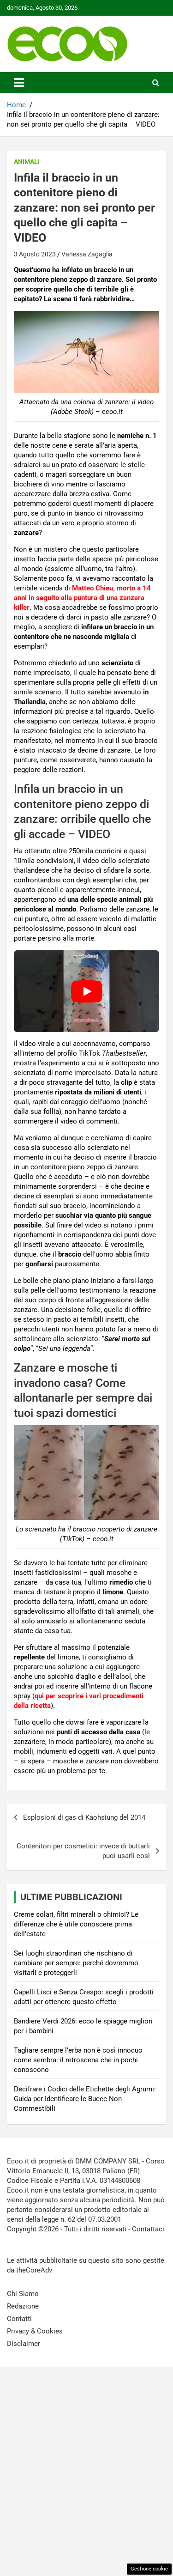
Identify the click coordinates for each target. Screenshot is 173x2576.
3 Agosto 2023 (35, 254)
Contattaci (148, 2229)
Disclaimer (24, 2344)
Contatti (19, 2319)
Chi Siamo (23, 2294)
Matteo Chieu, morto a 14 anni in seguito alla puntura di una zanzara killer (82, 598)
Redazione (23, 2306)
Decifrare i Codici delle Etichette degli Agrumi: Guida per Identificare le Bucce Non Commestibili (85, 2099)
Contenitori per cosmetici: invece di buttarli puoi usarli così (83, 1851)
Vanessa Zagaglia (87, 254)
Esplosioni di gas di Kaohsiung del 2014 (84, 1817)
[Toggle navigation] (19, 83)
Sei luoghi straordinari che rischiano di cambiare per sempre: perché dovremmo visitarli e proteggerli (76, 1963)
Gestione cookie (149, 2569)
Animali (27, 162)
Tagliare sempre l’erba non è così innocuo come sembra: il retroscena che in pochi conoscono (78, 2060)
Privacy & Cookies (35, 2331)
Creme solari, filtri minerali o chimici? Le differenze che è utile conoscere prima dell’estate (76, 1924)
